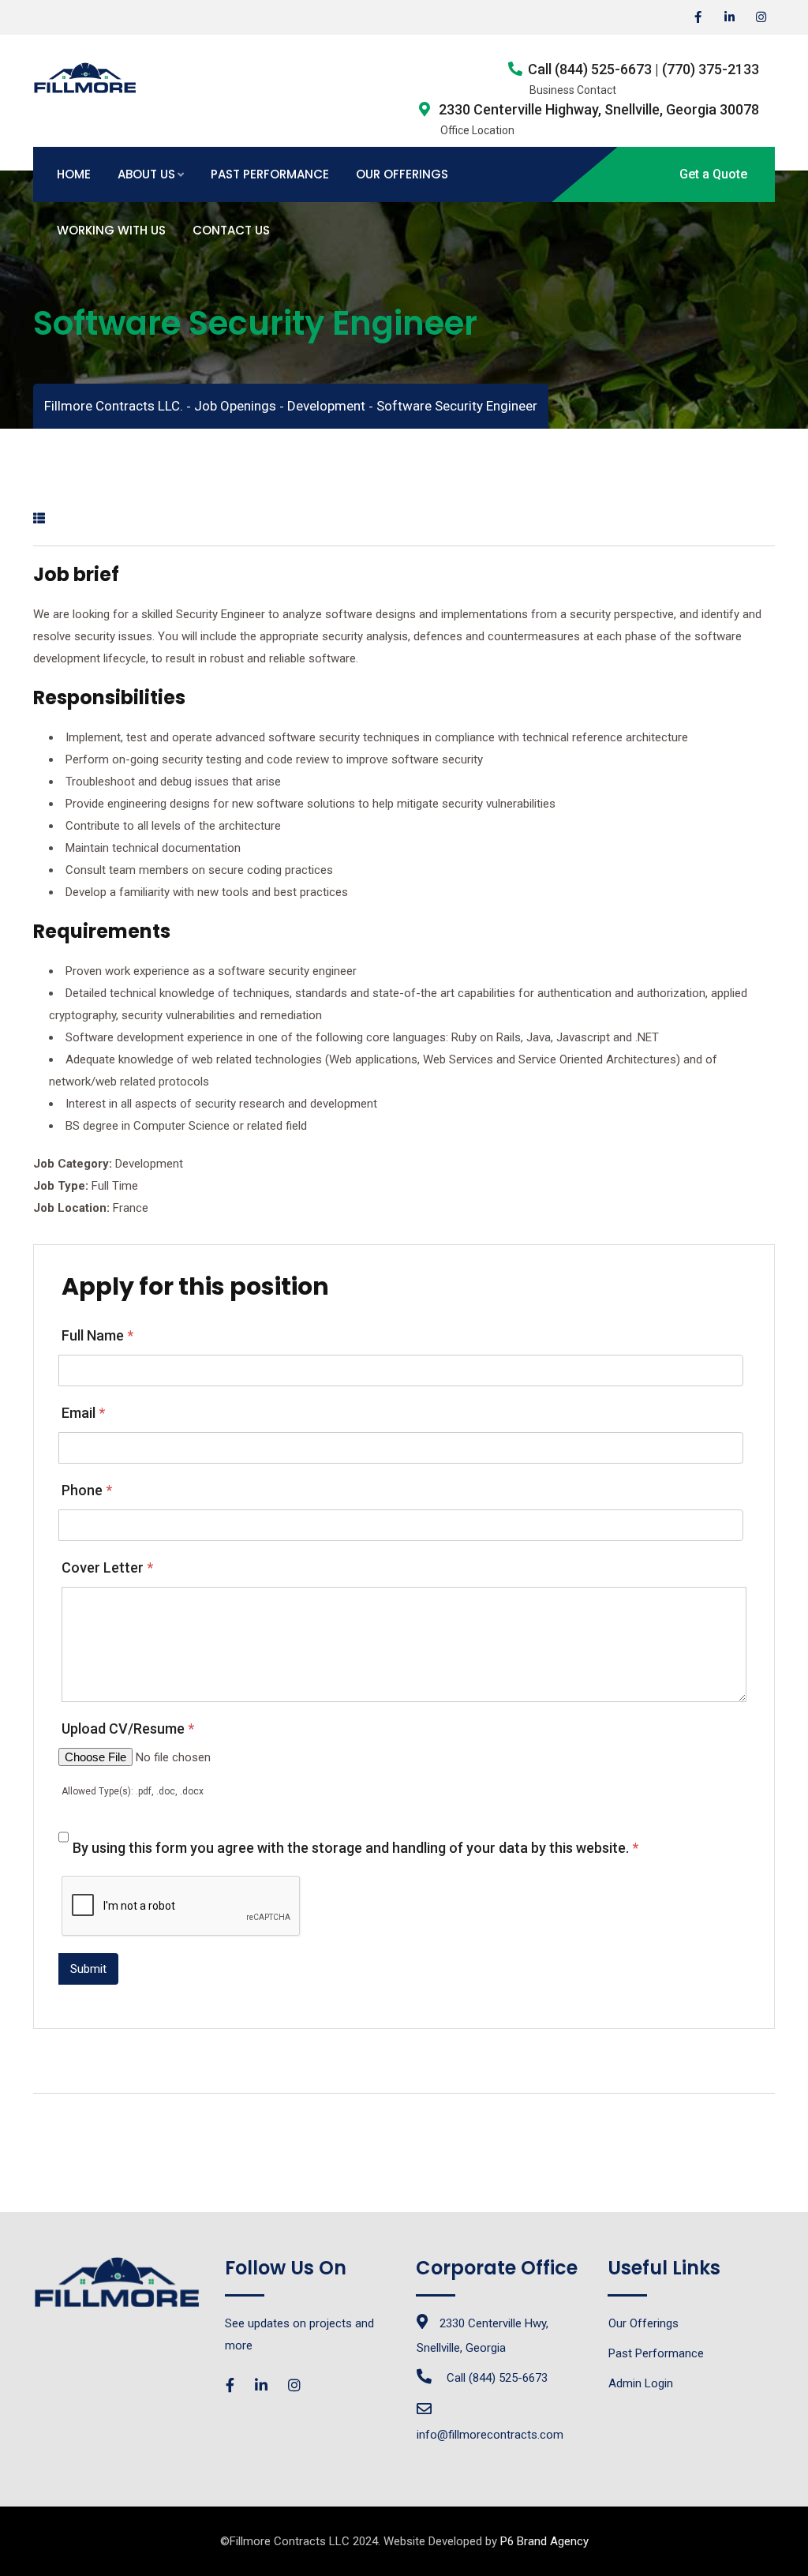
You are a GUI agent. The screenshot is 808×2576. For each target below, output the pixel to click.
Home (74, 174)
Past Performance (270, 174)
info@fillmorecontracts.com (490, 2435)
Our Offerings (402, 174)
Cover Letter (107, 1567)
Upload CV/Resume (128, 1729)
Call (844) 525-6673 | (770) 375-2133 (643, 69)
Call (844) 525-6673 (497, 2378)
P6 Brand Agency (544, 2541)
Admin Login (641, 2383)
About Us (146, 174)
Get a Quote (713, 174)
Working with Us (111, 230)
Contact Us (231, 230)
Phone (87, 1490)
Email (83, 1413)
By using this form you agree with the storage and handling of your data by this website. (355, 1848)
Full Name (97, 1335)
